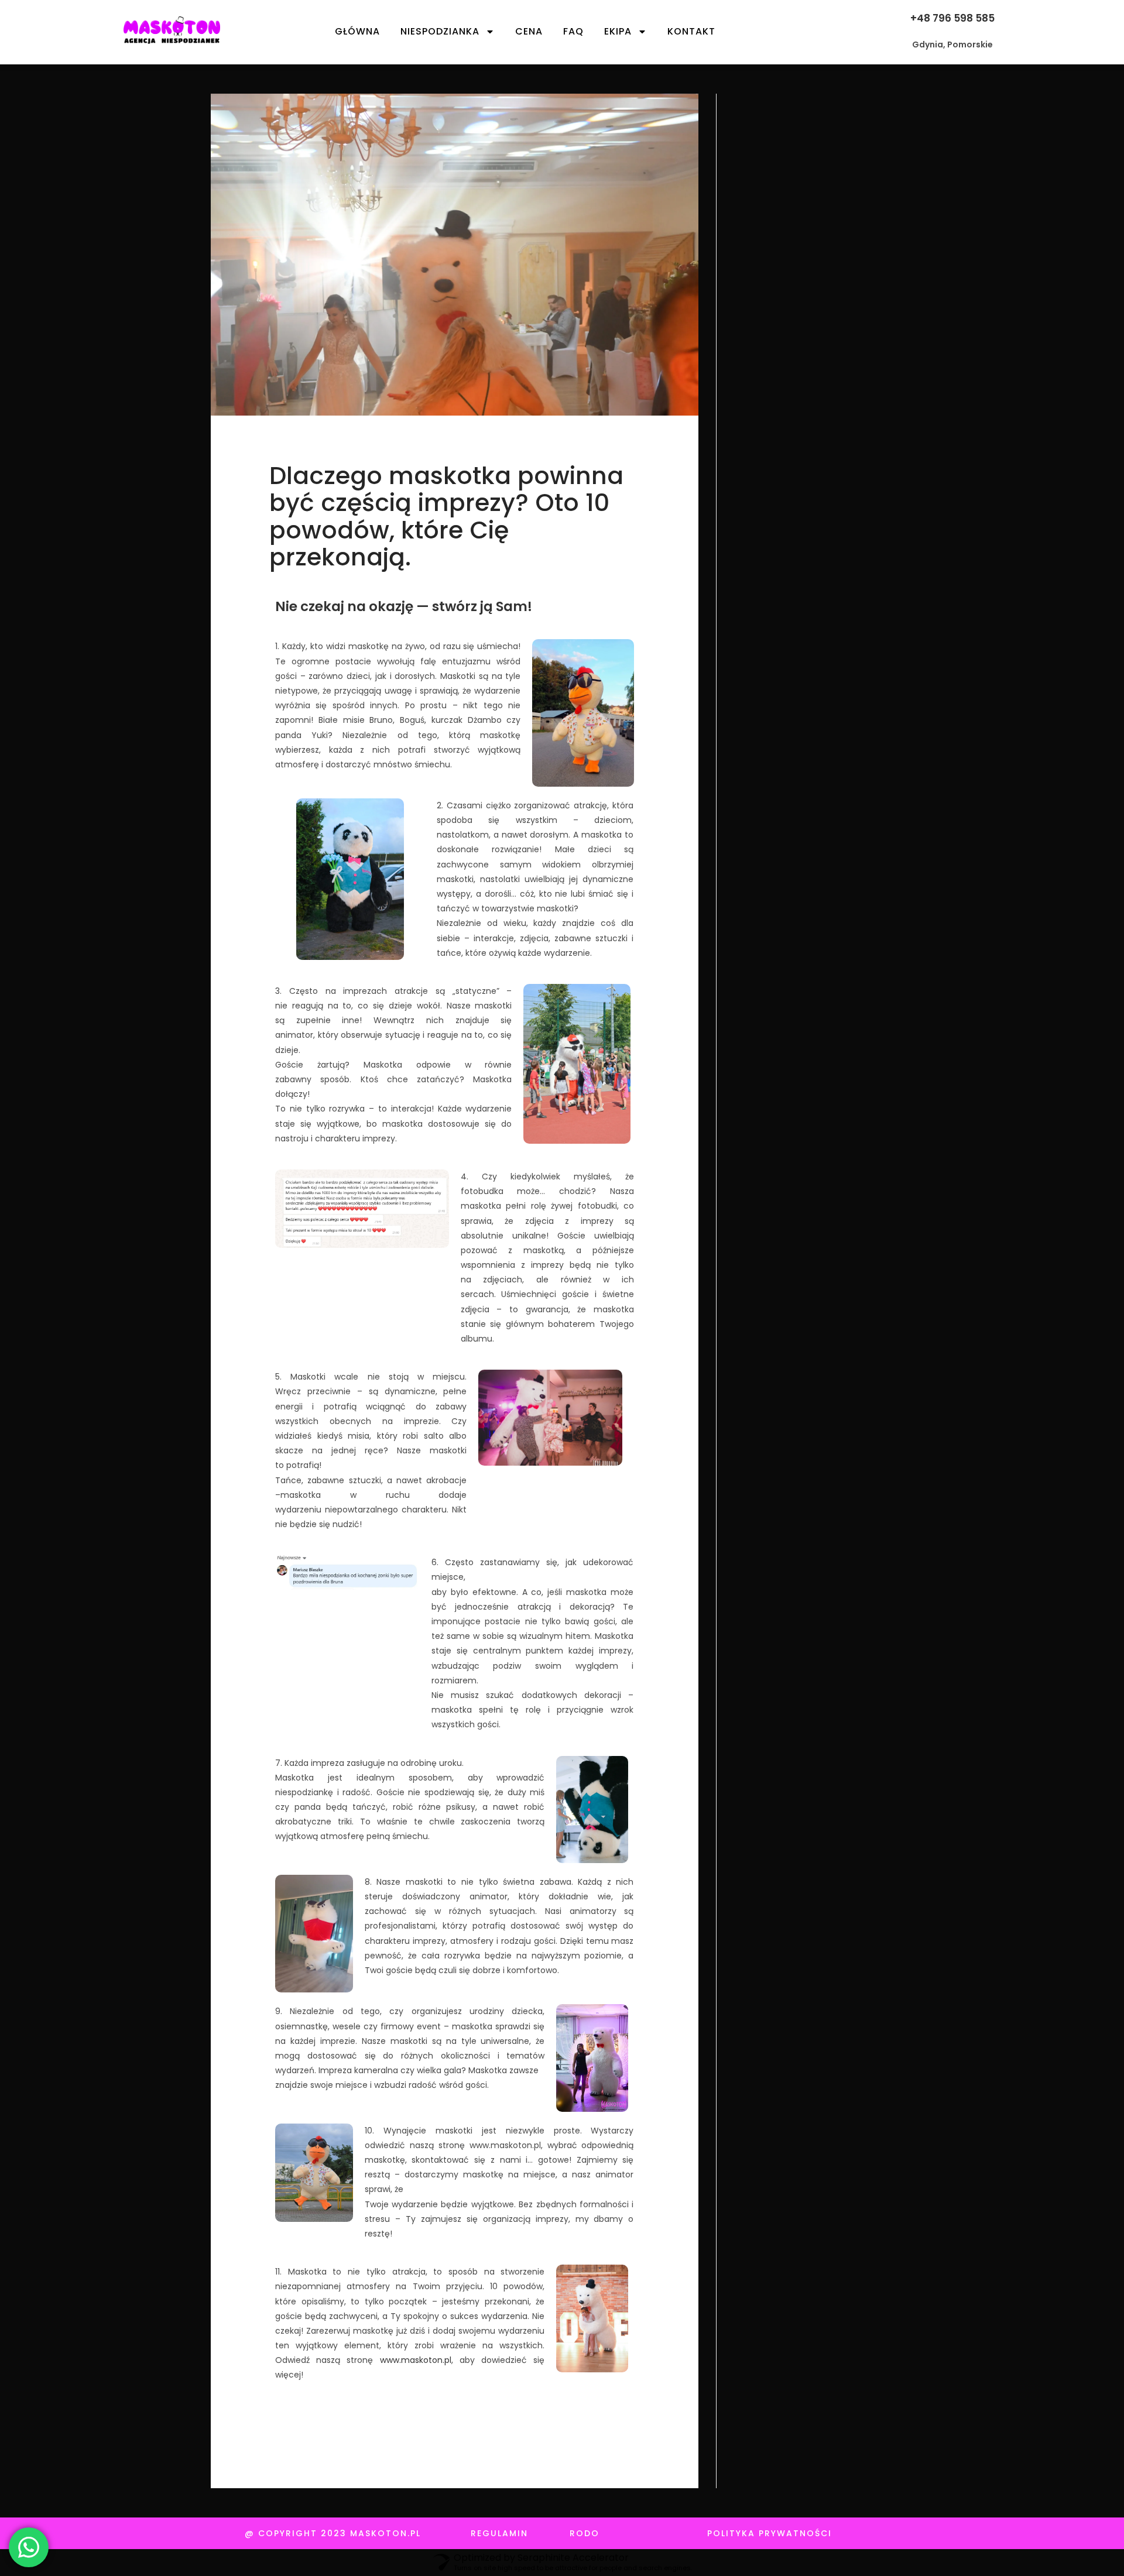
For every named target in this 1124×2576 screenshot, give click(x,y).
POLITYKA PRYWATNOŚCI (770, 2533)
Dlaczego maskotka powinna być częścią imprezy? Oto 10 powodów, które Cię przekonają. (446, 516)
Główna (357, 31)
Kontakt (691, 31)
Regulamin (499, 2533)
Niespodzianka (440, 31)
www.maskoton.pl (416, 2360)
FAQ (573, 31)
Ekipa (618, 31)
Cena (529, 31)
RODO (585, 2533)
